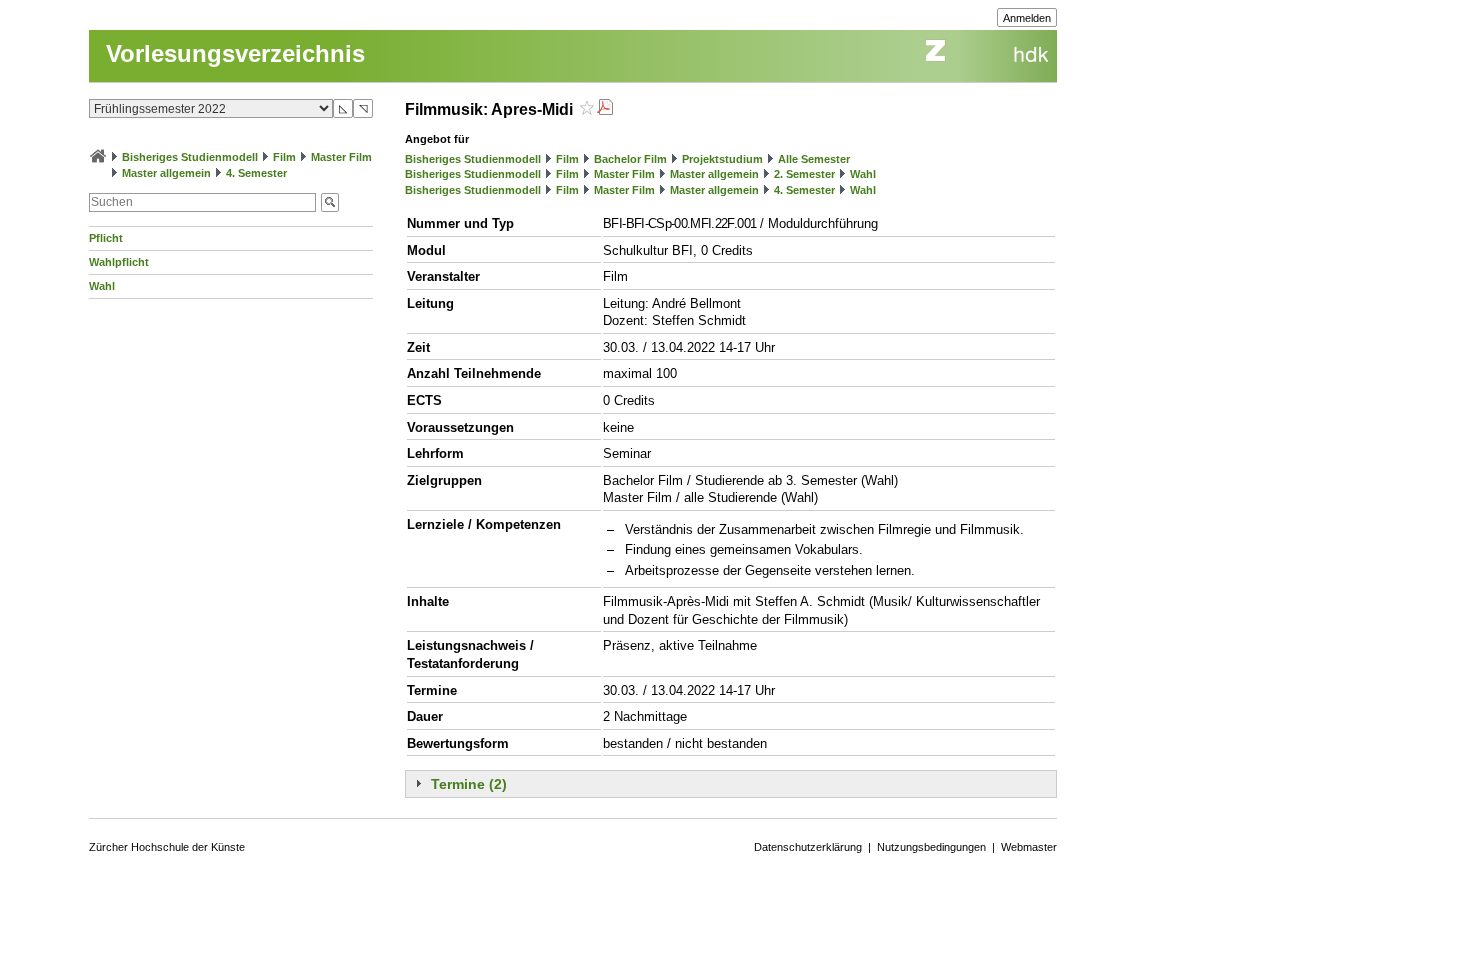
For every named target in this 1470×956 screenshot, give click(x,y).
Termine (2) (469, 784)
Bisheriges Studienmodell (190, 157)
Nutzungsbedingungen (931, 847)
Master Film (341, 157)
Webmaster (1029, 847)
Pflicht (106, 238)
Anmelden (1027, 18)
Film (284, 157)
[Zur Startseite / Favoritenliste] (98, 157)
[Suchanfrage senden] (330, 202)
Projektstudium (722, 159)
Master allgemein (166, 173)
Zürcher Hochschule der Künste (167, 847)
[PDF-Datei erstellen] (605, 109)
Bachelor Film (630, 159)
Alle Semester (814, 159)
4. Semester (256, 173)
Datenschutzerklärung (808, 847)
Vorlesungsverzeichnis (235, 53)
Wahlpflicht (119, 262)
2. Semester (804, 174)
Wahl (102, 286)
